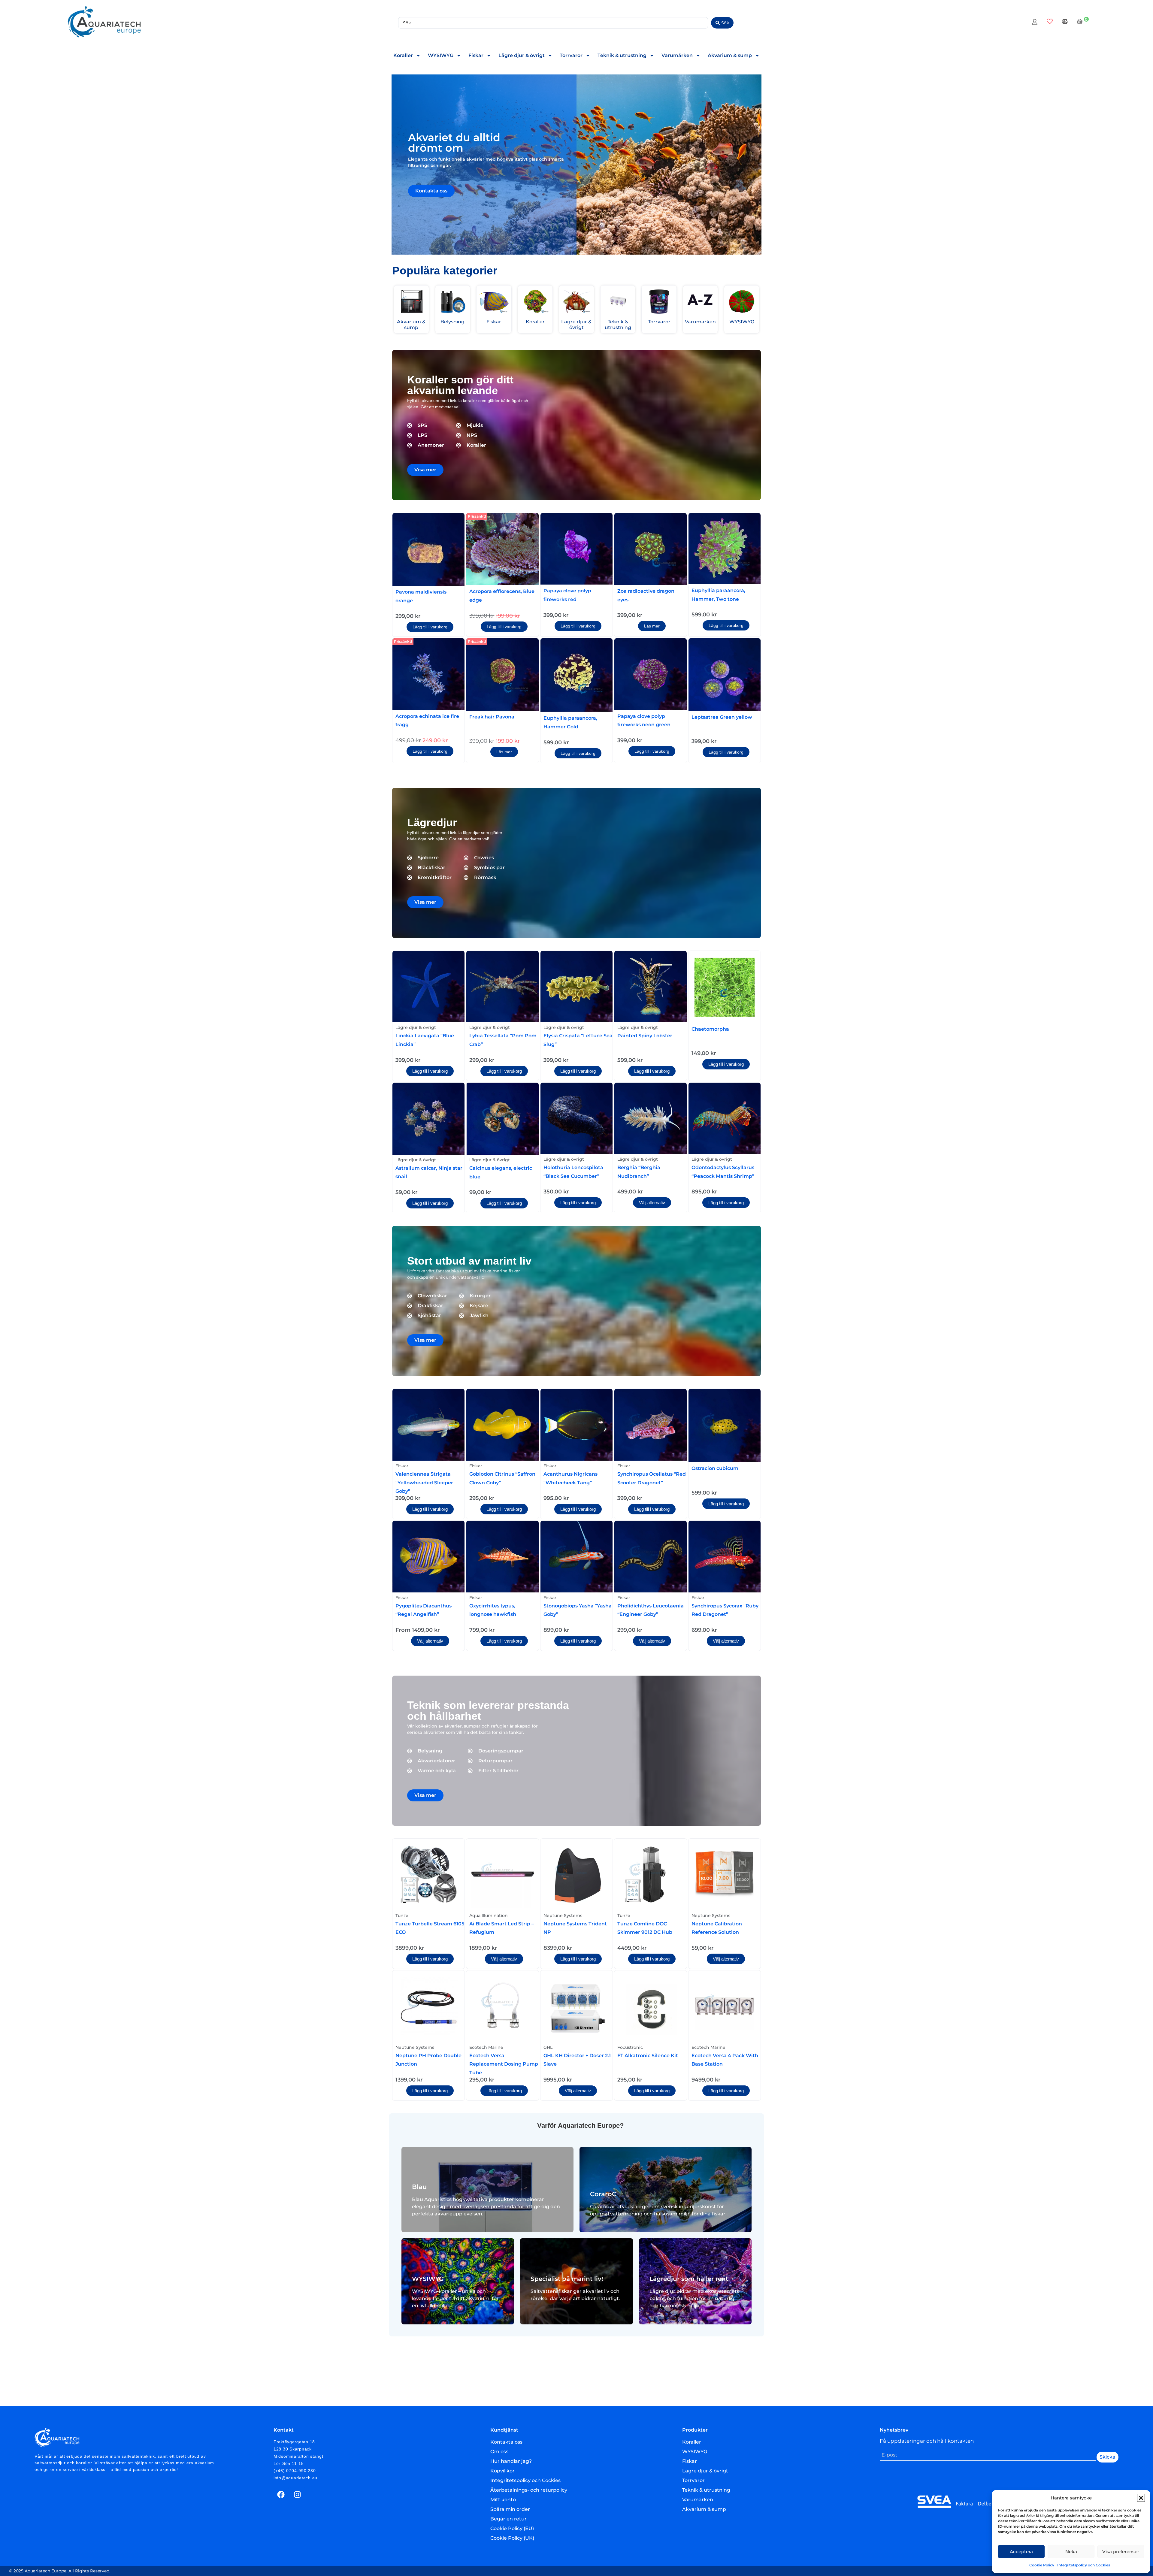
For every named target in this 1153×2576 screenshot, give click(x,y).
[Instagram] (298, 2495)
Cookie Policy (1042, 2565)
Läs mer (652, 626)
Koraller (403, 55)
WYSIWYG (441, 55)
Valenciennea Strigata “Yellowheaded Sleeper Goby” (424, 1483)
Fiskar (476, 55)
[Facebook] (281, 2495)
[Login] (1035, 23)
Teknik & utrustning (622, 55)
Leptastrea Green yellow (722, 717)
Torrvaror (571, 55)
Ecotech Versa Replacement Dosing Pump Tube (504, 2064)
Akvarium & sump (730, 55)
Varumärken (677, 55)
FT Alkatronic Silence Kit (648, 2056)
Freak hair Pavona (492, 717)
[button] (1141, 2498)
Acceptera (1021, 2552)
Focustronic (630, 2047)
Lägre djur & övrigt (522, 55)
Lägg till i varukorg (430, 627)
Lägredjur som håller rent (689, 2279)
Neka (1071, 2552)
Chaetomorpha (710, 1029)
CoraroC (603, 2194)
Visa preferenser (1121, 2552)
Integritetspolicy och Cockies (1084, 2565)
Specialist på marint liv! (567, 2279)
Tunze (402, 1915)
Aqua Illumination (489, 1915)
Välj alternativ (652, 1203)
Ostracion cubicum (715, 1468)
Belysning (452, 322)
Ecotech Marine (486, 2047)
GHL (548, 2047)
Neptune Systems (563, 1915)
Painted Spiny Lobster (645, 1036)
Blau (419, 2187)
